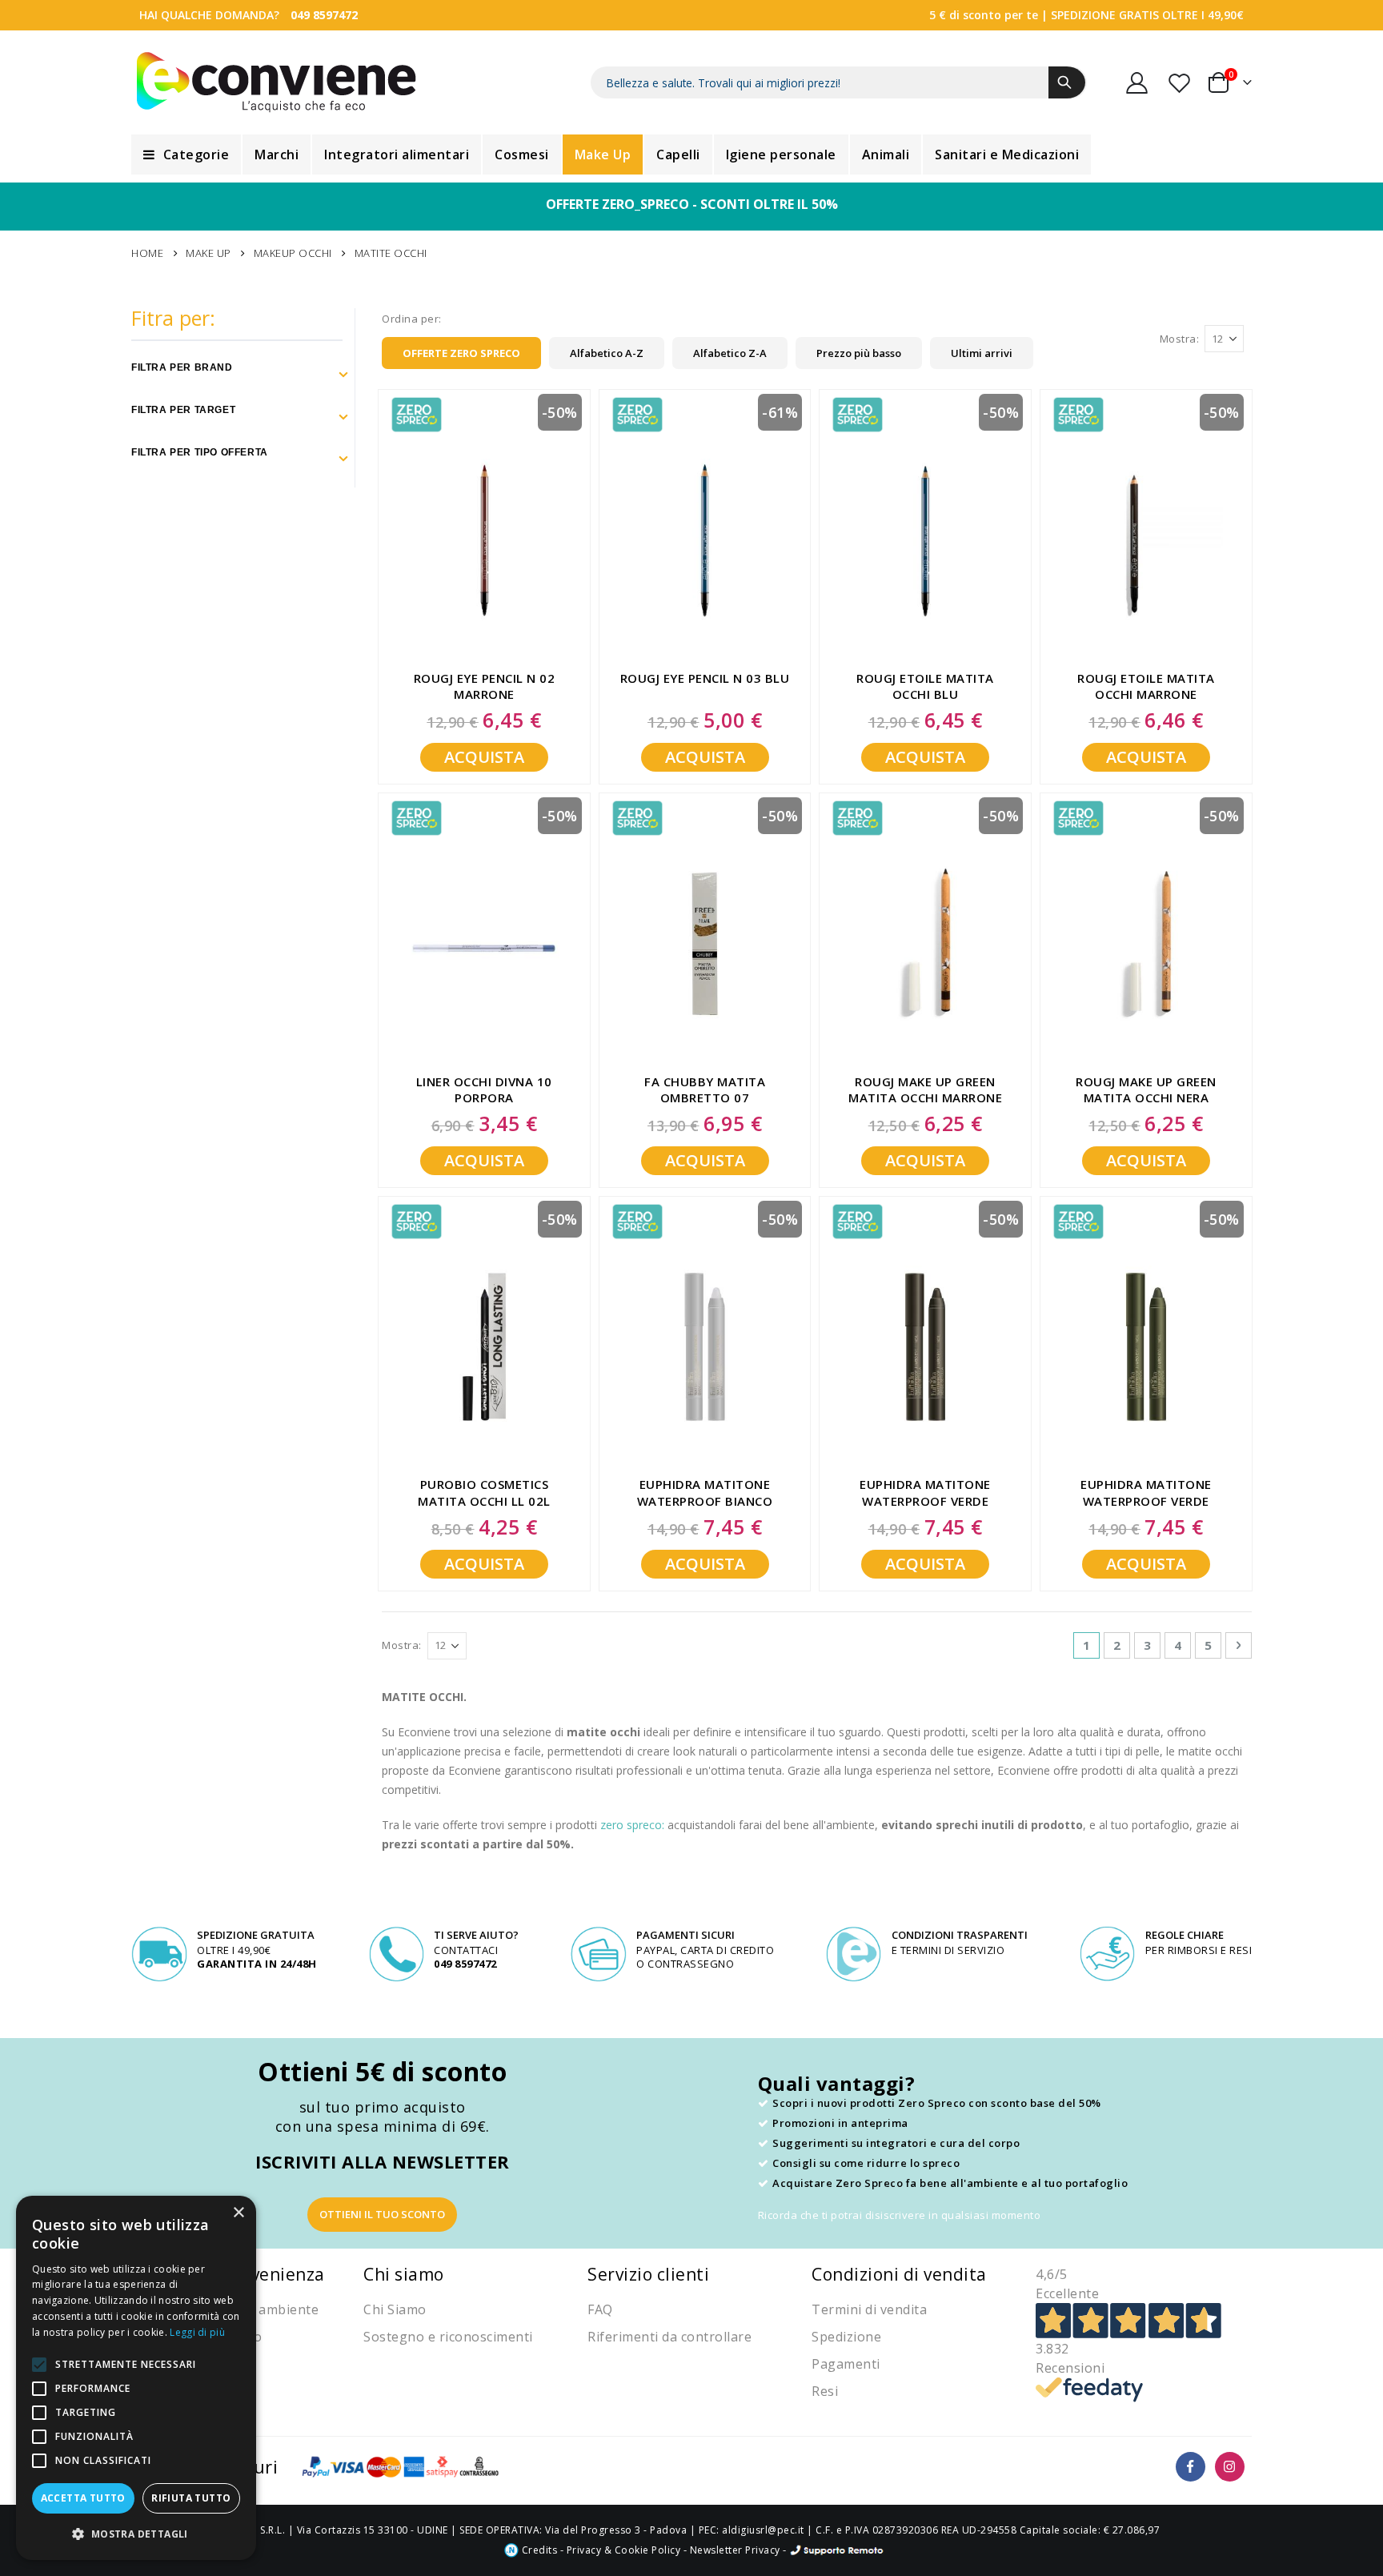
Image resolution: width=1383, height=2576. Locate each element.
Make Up (208, 253)
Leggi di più (197, 2332)
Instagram (1230, 2467)
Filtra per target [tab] (183, 410)
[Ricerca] (1067, 82)
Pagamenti (846, 2364)
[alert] (136, 2378)
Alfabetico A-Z (607, 353)
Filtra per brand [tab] (182, 367)
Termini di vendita (869, 2309)
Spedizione (846, 2337)
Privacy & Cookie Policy (624, 2550)
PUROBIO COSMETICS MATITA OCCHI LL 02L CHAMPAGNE (484, 1493)
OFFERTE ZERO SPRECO (461, 353)
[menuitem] (186, 154)
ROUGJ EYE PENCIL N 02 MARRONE (485, 686)
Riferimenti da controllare (669, 2337)
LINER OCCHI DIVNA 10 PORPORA (484, 1089)
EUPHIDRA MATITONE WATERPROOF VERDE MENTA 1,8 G (1146, 1493)
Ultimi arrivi (982, 353)
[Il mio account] (1137, 83)
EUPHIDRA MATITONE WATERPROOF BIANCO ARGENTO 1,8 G (705, 1493)
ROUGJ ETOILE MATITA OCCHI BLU (925, 686)
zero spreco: (632, 1825)
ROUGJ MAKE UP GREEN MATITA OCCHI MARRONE (925, 1089)
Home (147, 253)
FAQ (600, 2309)
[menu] (691, 154)
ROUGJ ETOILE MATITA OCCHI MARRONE (1146, 686)
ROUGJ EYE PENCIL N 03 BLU (705, 678)
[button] (136, 2534)
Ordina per (410, 319)
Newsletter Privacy (735, 2550)
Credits (538, 2550)
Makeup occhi (293, 253)
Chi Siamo (395, 2309)
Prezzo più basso (859, 353)
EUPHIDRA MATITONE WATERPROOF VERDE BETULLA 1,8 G (925, 1493)
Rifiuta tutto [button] (191, 2498)
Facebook (1191, 2467)
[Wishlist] (1181, 83)
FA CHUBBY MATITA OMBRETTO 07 (705, 1089)
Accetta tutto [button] (83, 2498)
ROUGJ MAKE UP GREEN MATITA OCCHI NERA (1146, 1089)
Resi (825, 2391)
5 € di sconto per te (984, 15)
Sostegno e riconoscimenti (448, 2337)
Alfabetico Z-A (730, 353)
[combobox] (839, 82)
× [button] (238, 2213)
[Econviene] (277, 82)
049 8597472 (324, 15)
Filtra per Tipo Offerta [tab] (200, 452)
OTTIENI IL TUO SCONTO (382, 2214)
